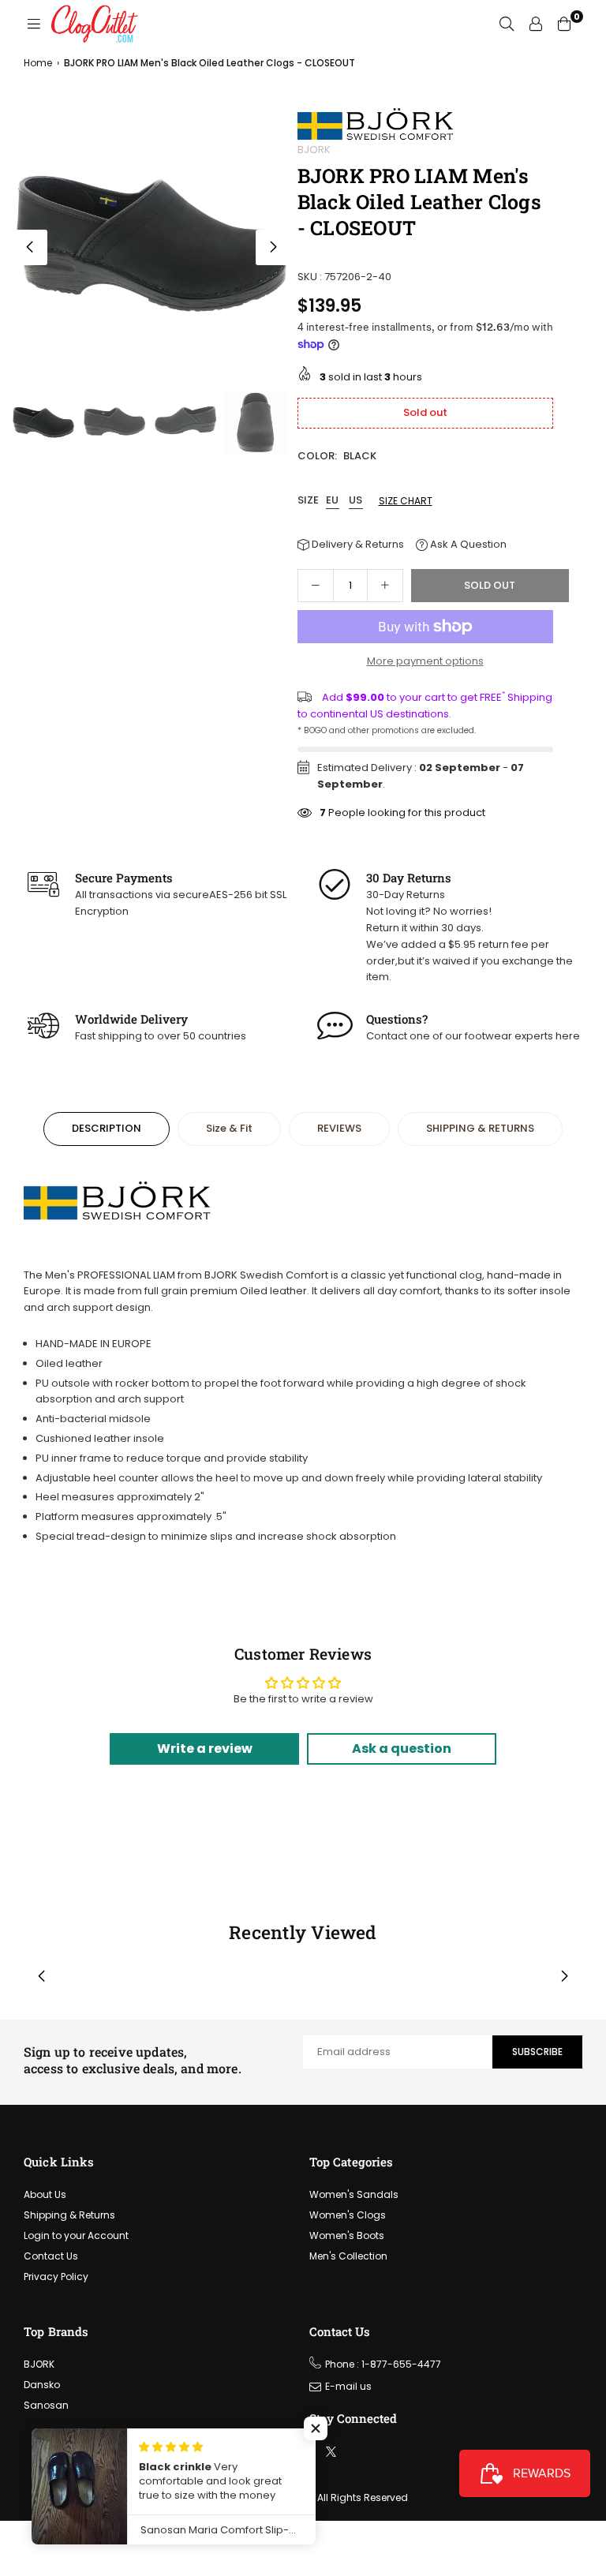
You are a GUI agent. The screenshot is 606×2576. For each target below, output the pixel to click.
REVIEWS (339, 1128)
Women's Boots (347, 2235)
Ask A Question (467, 544)
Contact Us (51, 2256)
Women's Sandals (354, 2194)
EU (333, 501)
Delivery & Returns (357, 544)
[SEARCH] (507, 24)
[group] (151, 243)
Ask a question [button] (402, 1749)
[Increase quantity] (385, 586)
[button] (273, 247)
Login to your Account (76, 2235)
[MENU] (34, 24)
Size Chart (406, 501)
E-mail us (348, 2386)
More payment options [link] (425, 661)
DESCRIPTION (107, 1128)
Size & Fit (229, 1128)
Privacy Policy (56, 2276)
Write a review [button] (205, 1749)
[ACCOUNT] (536, 24)
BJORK (314, 150)
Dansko (42, 2385)
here (568, 1036)
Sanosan (46, 2405)
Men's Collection (348, 2256)
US (356, 501)
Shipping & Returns (69, 2215)
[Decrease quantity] (316, 586)
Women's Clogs (348, 2215)
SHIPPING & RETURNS (480, 1128)
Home (38, 63)
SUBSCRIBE (537, 2052)
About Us (45, 2194)
